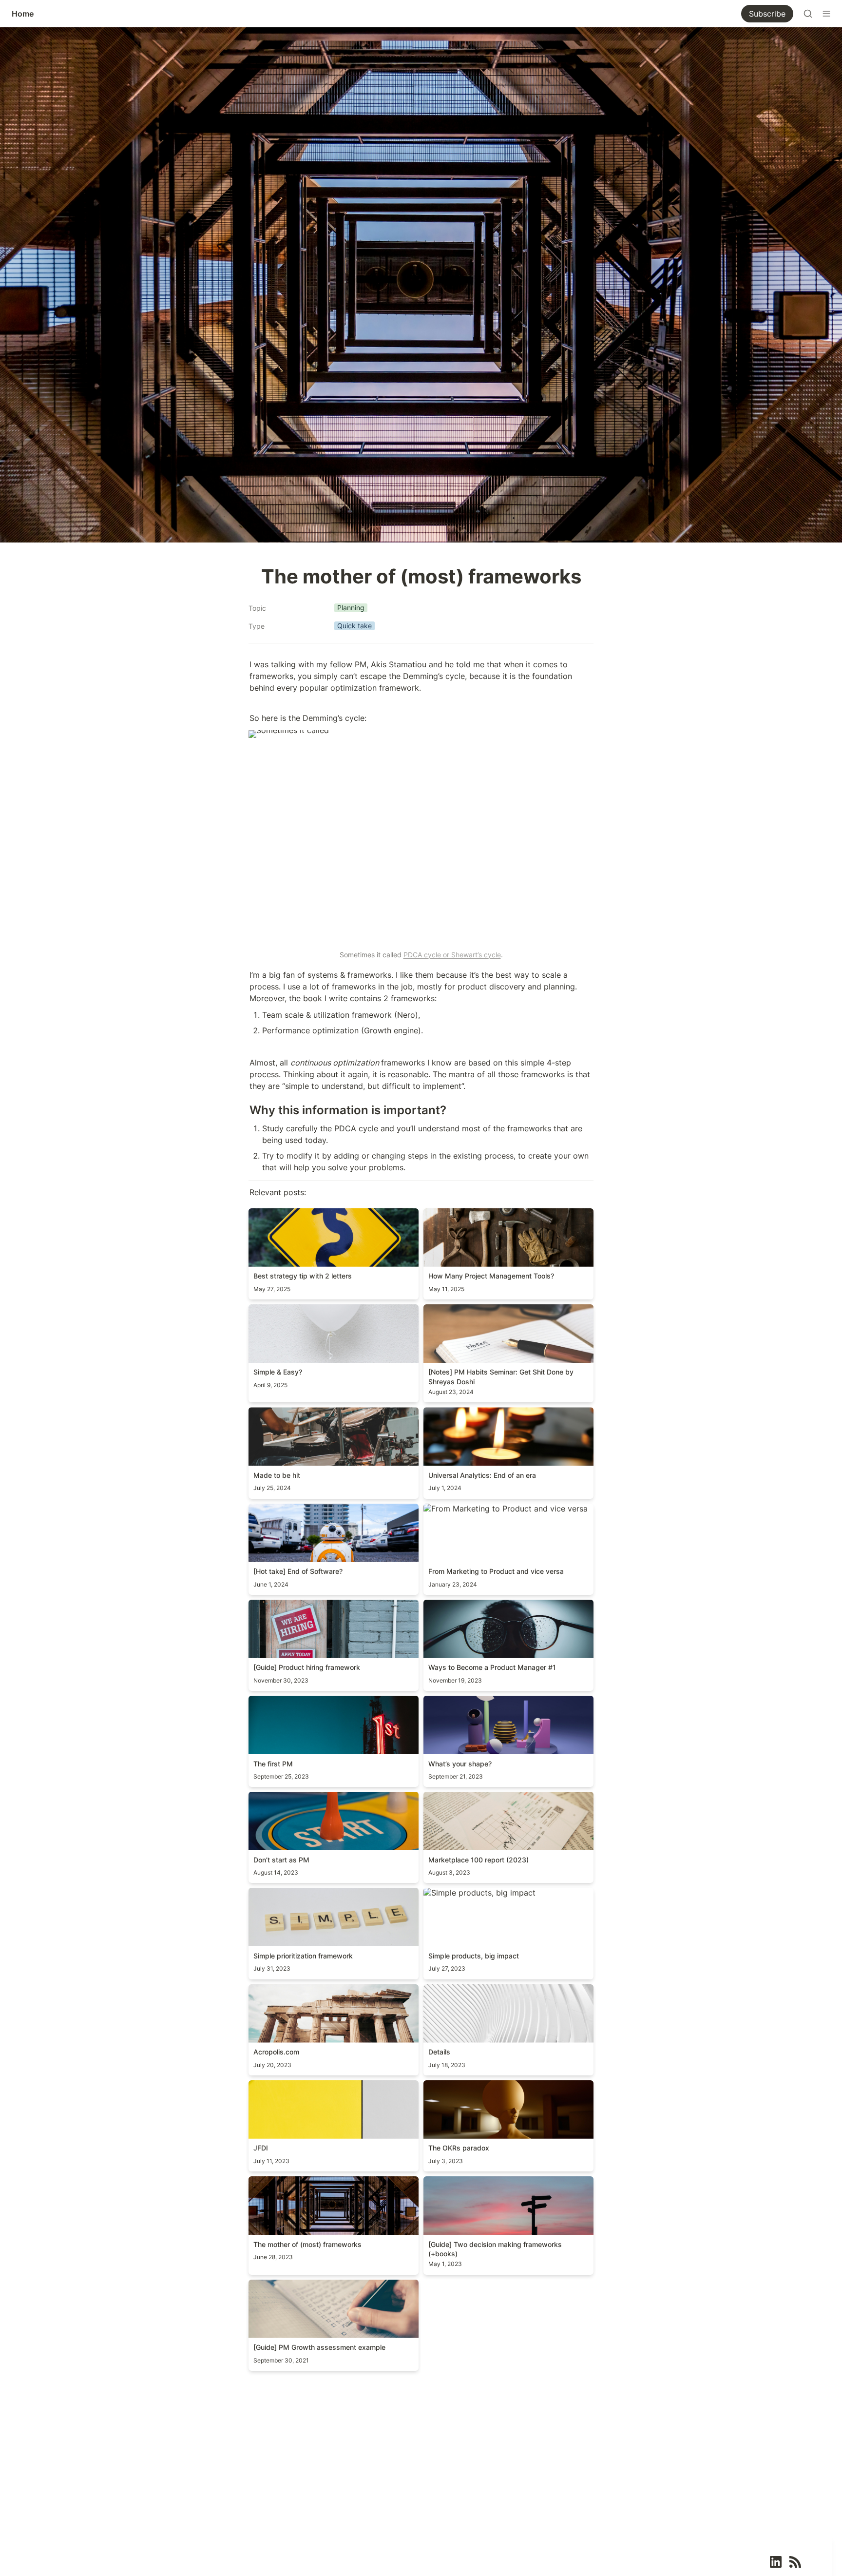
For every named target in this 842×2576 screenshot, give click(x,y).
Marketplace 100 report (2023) (481, 1797)
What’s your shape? (459, 1701)
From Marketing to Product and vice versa (502, 1509)
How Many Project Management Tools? (496, 1213)
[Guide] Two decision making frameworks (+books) (500, 2186)
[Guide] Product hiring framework (311, 1605)
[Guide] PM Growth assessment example (324, 2285)
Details (436, 1989)
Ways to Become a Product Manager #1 (496, 1605)
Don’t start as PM (281, 1797)
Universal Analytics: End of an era (486, 1412)
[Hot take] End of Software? (301, 1509)
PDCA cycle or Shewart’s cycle (452, 955)
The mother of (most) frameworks (311, 2181)
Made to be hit (276, 1412)
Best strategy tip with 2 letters (305, 1213)
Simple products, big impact (476, 1893)
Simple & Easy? (277, 1309)
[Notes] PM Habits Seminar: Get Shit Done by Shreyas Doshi (507, 1314)
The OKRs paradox (458, 2085)
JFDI (257, 2085)
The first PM (271, 1701)
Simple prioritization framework (307, 1893)
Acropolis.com (275, 1989)
